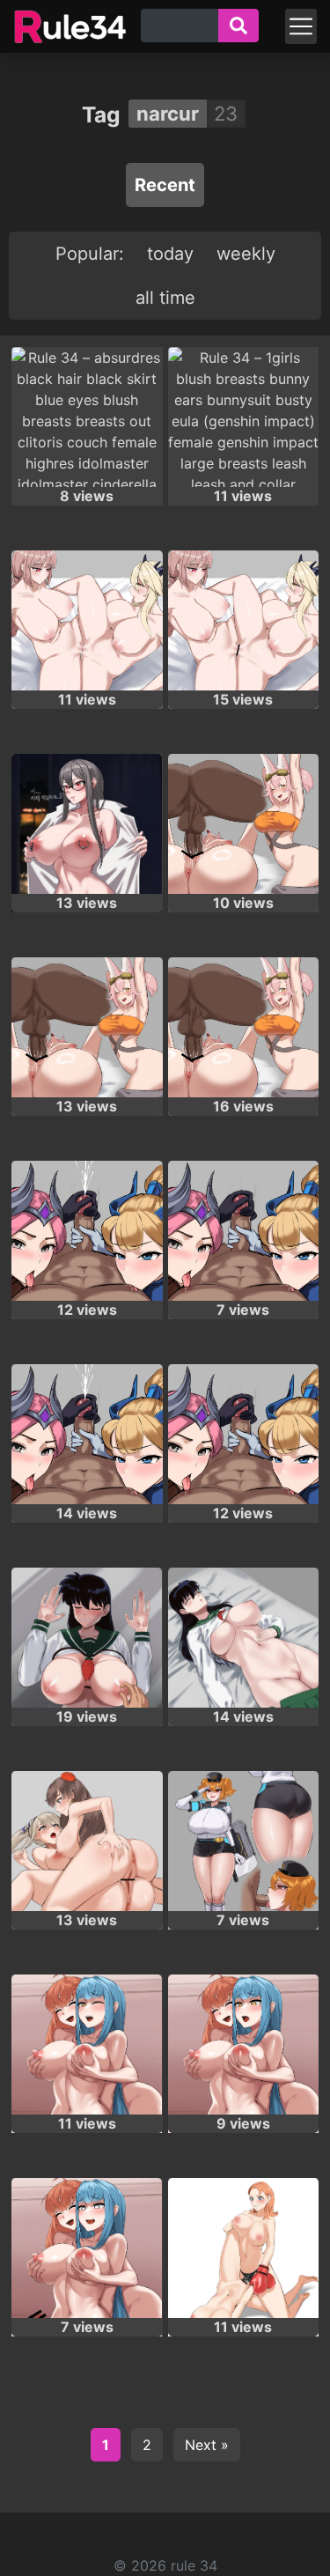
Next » (207, 2445)
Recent (165, 185)
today (170, 254)
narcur (168, 114)
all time (165, 298)
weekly (246, 254)
